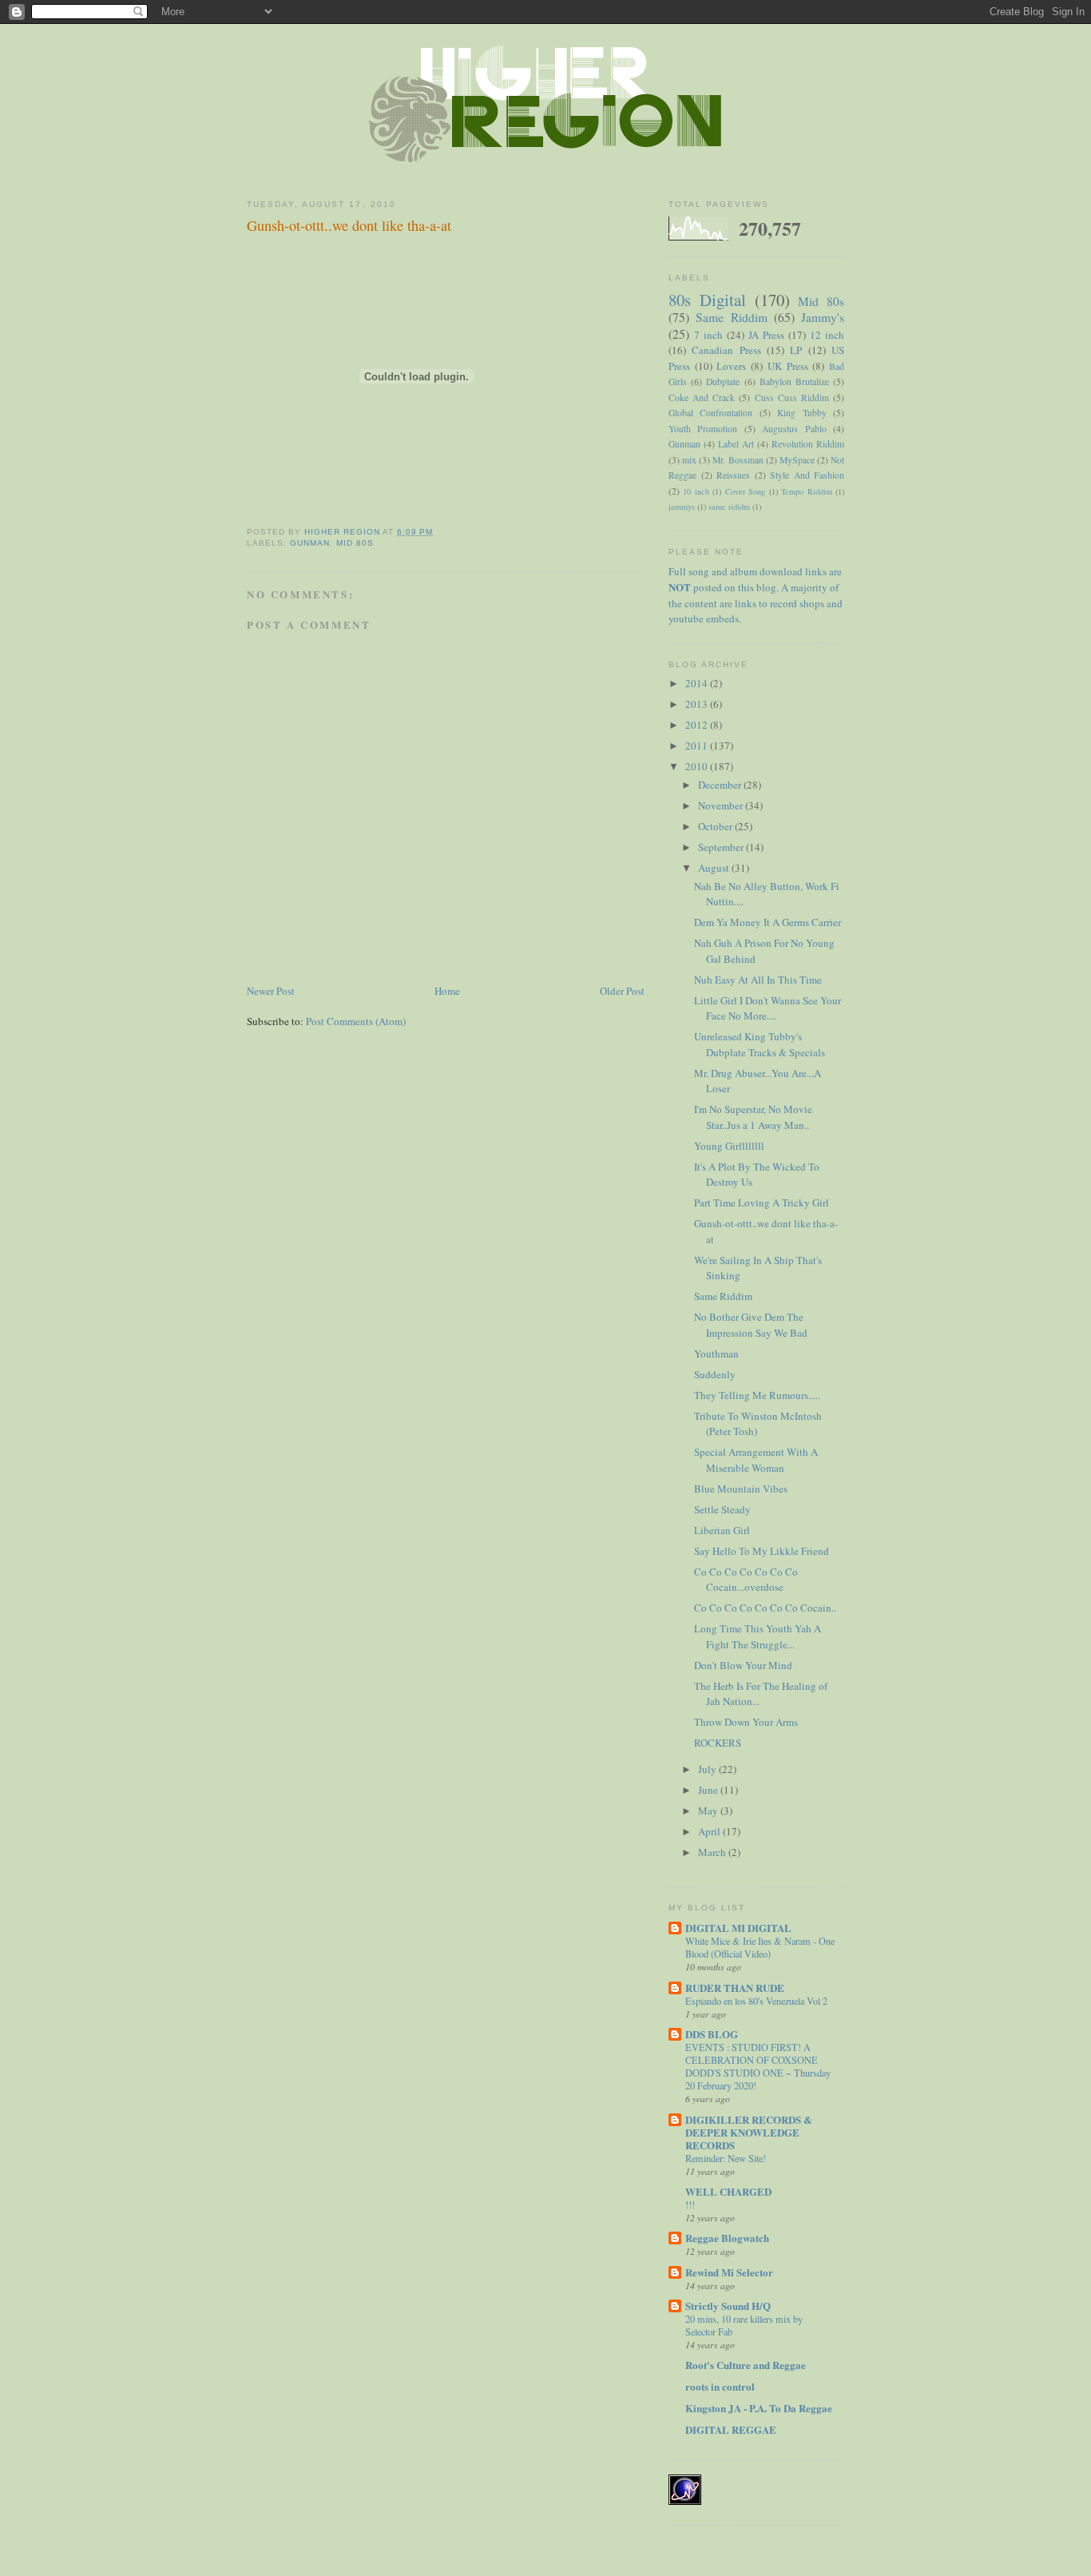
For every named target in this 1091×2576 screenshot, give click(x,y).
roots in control (720, 2386)
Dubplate (723, 382)
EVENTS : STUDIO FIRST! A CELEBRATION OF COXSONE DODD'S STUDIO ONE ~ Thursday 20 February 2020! (758, 2066)
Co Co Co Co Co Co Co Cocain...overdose (746, 1580)
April (710, 1831)
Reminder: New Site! (726, 2158)
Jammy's (823, 317)
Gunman (310, 543)
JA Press (766, 335)
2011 (698, 745)
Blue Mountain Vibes (741, 1489)
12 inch (827, 335)
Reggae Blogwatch (727, 2238)
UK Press (788, 366)
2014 (698, 683)
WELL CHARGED (728, 2191)
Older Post (622, 991)
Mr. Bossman (738, 460)
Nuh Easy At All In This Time (758, 980)
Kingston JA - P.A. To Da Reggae (759, 2408)
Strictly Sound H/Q (728, 2306)
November (722, 805)
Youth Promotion (703, 429)
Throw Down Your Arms (746, 1722)
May (709, 1811)
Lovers (731, 366)
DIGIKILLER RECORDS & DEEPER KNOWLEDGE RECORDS (749, 2132)
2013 (698, 704)
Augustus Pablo (794, 429)
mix (689, 460)
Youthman (716, 1354)
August (715, 868)
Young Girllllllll (729, 1146)
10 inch (696, 491)
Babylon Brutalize (794, 382)
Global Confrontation (710, 413)
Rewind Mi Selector (729, 2272)
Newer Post (271, 991)
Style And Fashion (807, 475)
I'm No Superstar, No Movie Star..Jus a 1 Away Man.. (753, 1117)
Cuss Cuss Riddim (792, 398)
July (708, 1769)
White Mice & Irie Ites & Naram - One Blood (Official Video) (760, 1947)
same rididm (729, 507)
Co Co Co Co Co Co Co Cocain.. (765, 1608)
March (713, 1852)
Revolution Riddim (808, 444)
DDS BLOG (712, 2034)
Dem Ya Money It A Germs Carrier (768, 922)
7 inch (708, 335)
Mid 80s (355, 543)
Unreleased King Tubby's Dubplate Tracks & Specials (760, 1044)
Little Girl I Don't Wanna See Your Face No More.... (768, 1008)
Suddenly (715, 1374)
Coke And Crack (702, 398)
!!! (690, 2204)
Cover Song (745, 491)
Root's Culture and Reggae (746, 2365)
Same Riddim (731, 317)
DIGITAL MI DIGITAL (738, 1928)
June (709, 1790)
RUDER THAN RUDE (735, 1988)
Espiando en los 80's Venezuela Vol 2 (756, 2001)
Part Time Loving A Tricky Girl (762, 1203)
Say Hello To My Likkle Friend (762, 1551)
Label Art (736, 444)
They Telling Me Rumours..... (757, 1395)
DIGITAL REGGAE (731, 2429)
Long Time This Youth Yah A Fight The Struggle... (758, 1636)
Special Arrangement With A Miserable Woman (756, 1460)
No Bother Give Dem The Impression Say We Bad (751, 1325)
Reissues (733, 475)
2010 (698, 766)
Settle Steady (722, 1509)
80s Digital (707, 300)
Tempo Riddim (806, 491)
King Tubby (801, 413)
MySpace (797, 460)
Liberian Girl (722, 1530)
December (721, 785)
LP (796, 350)
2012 (698, 725)
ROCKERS (718, 1743)
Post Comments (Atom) (356, 1021)
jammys (682, 507)
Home (447, 991)
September (722, 847)
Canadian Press (726, 350)
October (716, 826)
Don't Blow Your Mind (743, 1665)
